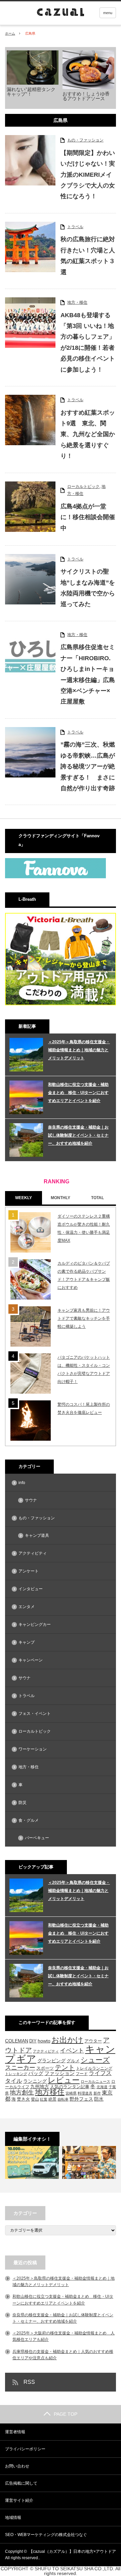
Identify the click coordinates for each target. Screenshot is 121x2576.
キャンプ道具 (37, 1535)
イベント (72, 2051)
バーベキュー (37, 1838)
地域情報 (13, 2518)
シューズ (95, 2060)
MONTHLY (61, 1198)
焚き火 (23, 2099)
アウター (93, 2041)
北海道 (102, 2087)
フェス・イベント (35, 1714)
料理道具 (85, 2093)
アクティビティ (33, 1553)
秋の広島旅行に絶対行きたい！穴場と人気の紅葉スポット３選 (88, 256)
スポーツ (45, 2068)
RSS (29, 2382)
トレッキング (16, 2074)
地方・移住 (77, 302)
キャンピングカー (35, 1624)
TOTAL (97, 1198)
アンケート (29, 1571)
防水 (99, 2099)
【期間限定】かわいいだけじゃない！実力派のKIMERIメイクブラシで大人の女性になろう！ (88, 175)
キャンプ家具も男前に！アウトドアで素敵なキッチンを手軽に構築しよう (84, 1318)
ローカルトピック (83, 487)
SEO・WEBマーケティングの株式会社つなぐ (46, 2535)
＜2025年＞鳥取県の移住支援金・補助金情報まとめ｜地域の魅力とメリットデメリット (79, 1050)
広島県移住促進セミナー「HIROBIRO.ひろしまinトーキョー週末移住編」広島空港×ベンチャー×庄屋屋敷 (88, 674)
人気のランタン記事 (70, 2087)
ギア (26, 2059)
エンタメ (27, 1607)
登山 (35, 2099)
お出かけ (67, 2040)
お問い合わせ (17, 2466)
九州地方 (40, 2086)
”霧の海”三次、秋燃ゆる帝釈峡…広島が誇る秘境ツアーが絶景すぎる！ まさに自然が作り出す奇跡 (88, 766)
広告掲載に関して (21, 2483)
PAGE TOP (66, 2414)
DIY (33, 2041)
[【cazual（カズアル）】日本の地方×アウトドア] (91, 13)
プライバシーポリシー (25, 2449)
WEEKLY (24, 1198)
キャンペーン (31, 1660)
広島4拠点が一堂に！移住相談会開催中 (88, 517)
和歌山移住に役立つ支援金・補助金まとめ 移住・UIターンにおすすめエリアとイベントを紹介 (78, 1093)
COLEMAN (17, 2041)
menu (108, 13)
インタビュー (31, 1589)
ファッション (59, 2073)
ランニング (35, 2081)
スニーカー (20, 2067)
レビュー (64, 2080)
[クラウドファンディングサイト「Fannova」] (55, 877)
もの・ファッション (85, 140)
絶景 (52, 2099)
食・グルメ (29, 1820)
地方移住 (50, 2092)
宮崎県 (71, 2093)
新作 (97, 2093)
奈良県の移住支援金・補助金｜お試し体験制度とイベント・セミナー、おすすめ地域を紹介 (78, 1135)
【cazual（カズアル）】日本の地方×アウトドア (72, 2551)
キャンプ (27, 1642)
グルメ (73, 2061)
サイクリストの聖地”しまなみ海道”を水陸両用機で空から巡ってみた (88, 588)
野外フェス (81, 2099)
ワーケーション (33, 1749)
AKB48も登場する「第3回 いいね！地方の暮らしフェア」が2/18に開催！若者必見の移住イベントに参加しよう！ (88, 342)
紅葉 (44, 2099)
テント (65, 2067)
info (22, 1483)
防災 (23, 1803)
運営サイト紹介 (19, 2500)
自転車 (63, 2099)
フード (82, 2074)
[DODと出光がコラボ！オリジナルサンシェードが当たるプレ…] (32, 2162)
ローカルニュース (95, 2081)
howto (44, 2041)
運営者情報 (15, 2432)
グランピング (51, 2061)
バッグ (36, 2073)
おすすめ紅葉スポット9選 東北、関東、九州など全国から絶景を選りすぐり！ (88, 434)
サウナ (31, 1500)
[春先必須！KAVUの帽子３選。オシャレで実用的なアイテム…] (89, 2162)
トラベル (75, 227)
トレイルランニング (94, 2068)
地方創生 (22, 2092)
